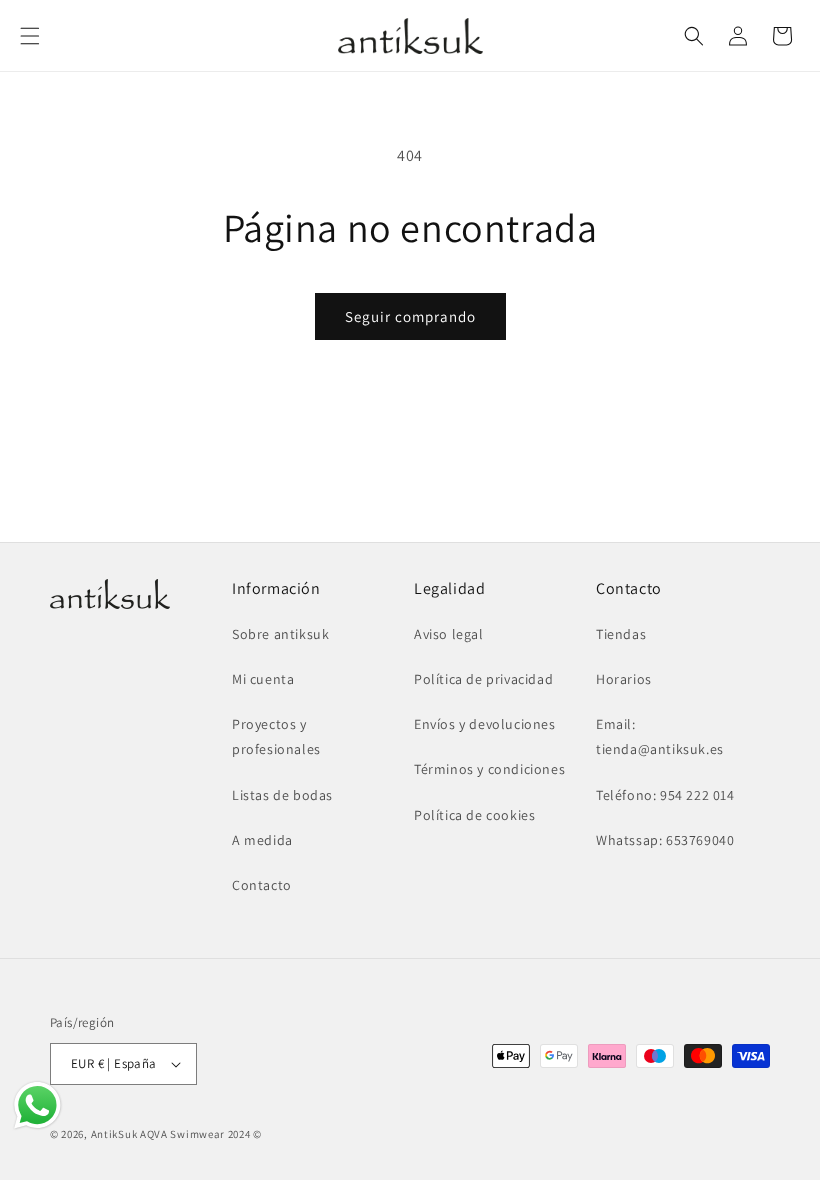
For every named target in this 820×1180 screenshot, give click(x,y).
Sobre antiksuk (280, 634)
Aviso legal (449, 634)
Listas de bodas (282, 795)
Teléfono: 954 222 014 (665, 795)
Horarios (624, 679)
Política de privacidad (483, 679)
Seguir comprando (410, 316)
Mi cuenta (263, 679)
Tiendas (621, 634)
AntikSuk (114, 1134)
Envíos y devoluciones (485, 724)
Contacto (262, 885)
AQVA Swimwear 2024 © (201, 1134)
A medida (262, 840)
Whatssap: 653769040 (665, 840)
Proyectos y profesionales (276, 736)
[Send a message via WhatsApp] (37, 1105)
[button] (30, 36)
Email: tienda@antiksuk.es (660, 736)
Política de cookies (474, 815)
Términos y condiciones (489, 769)
